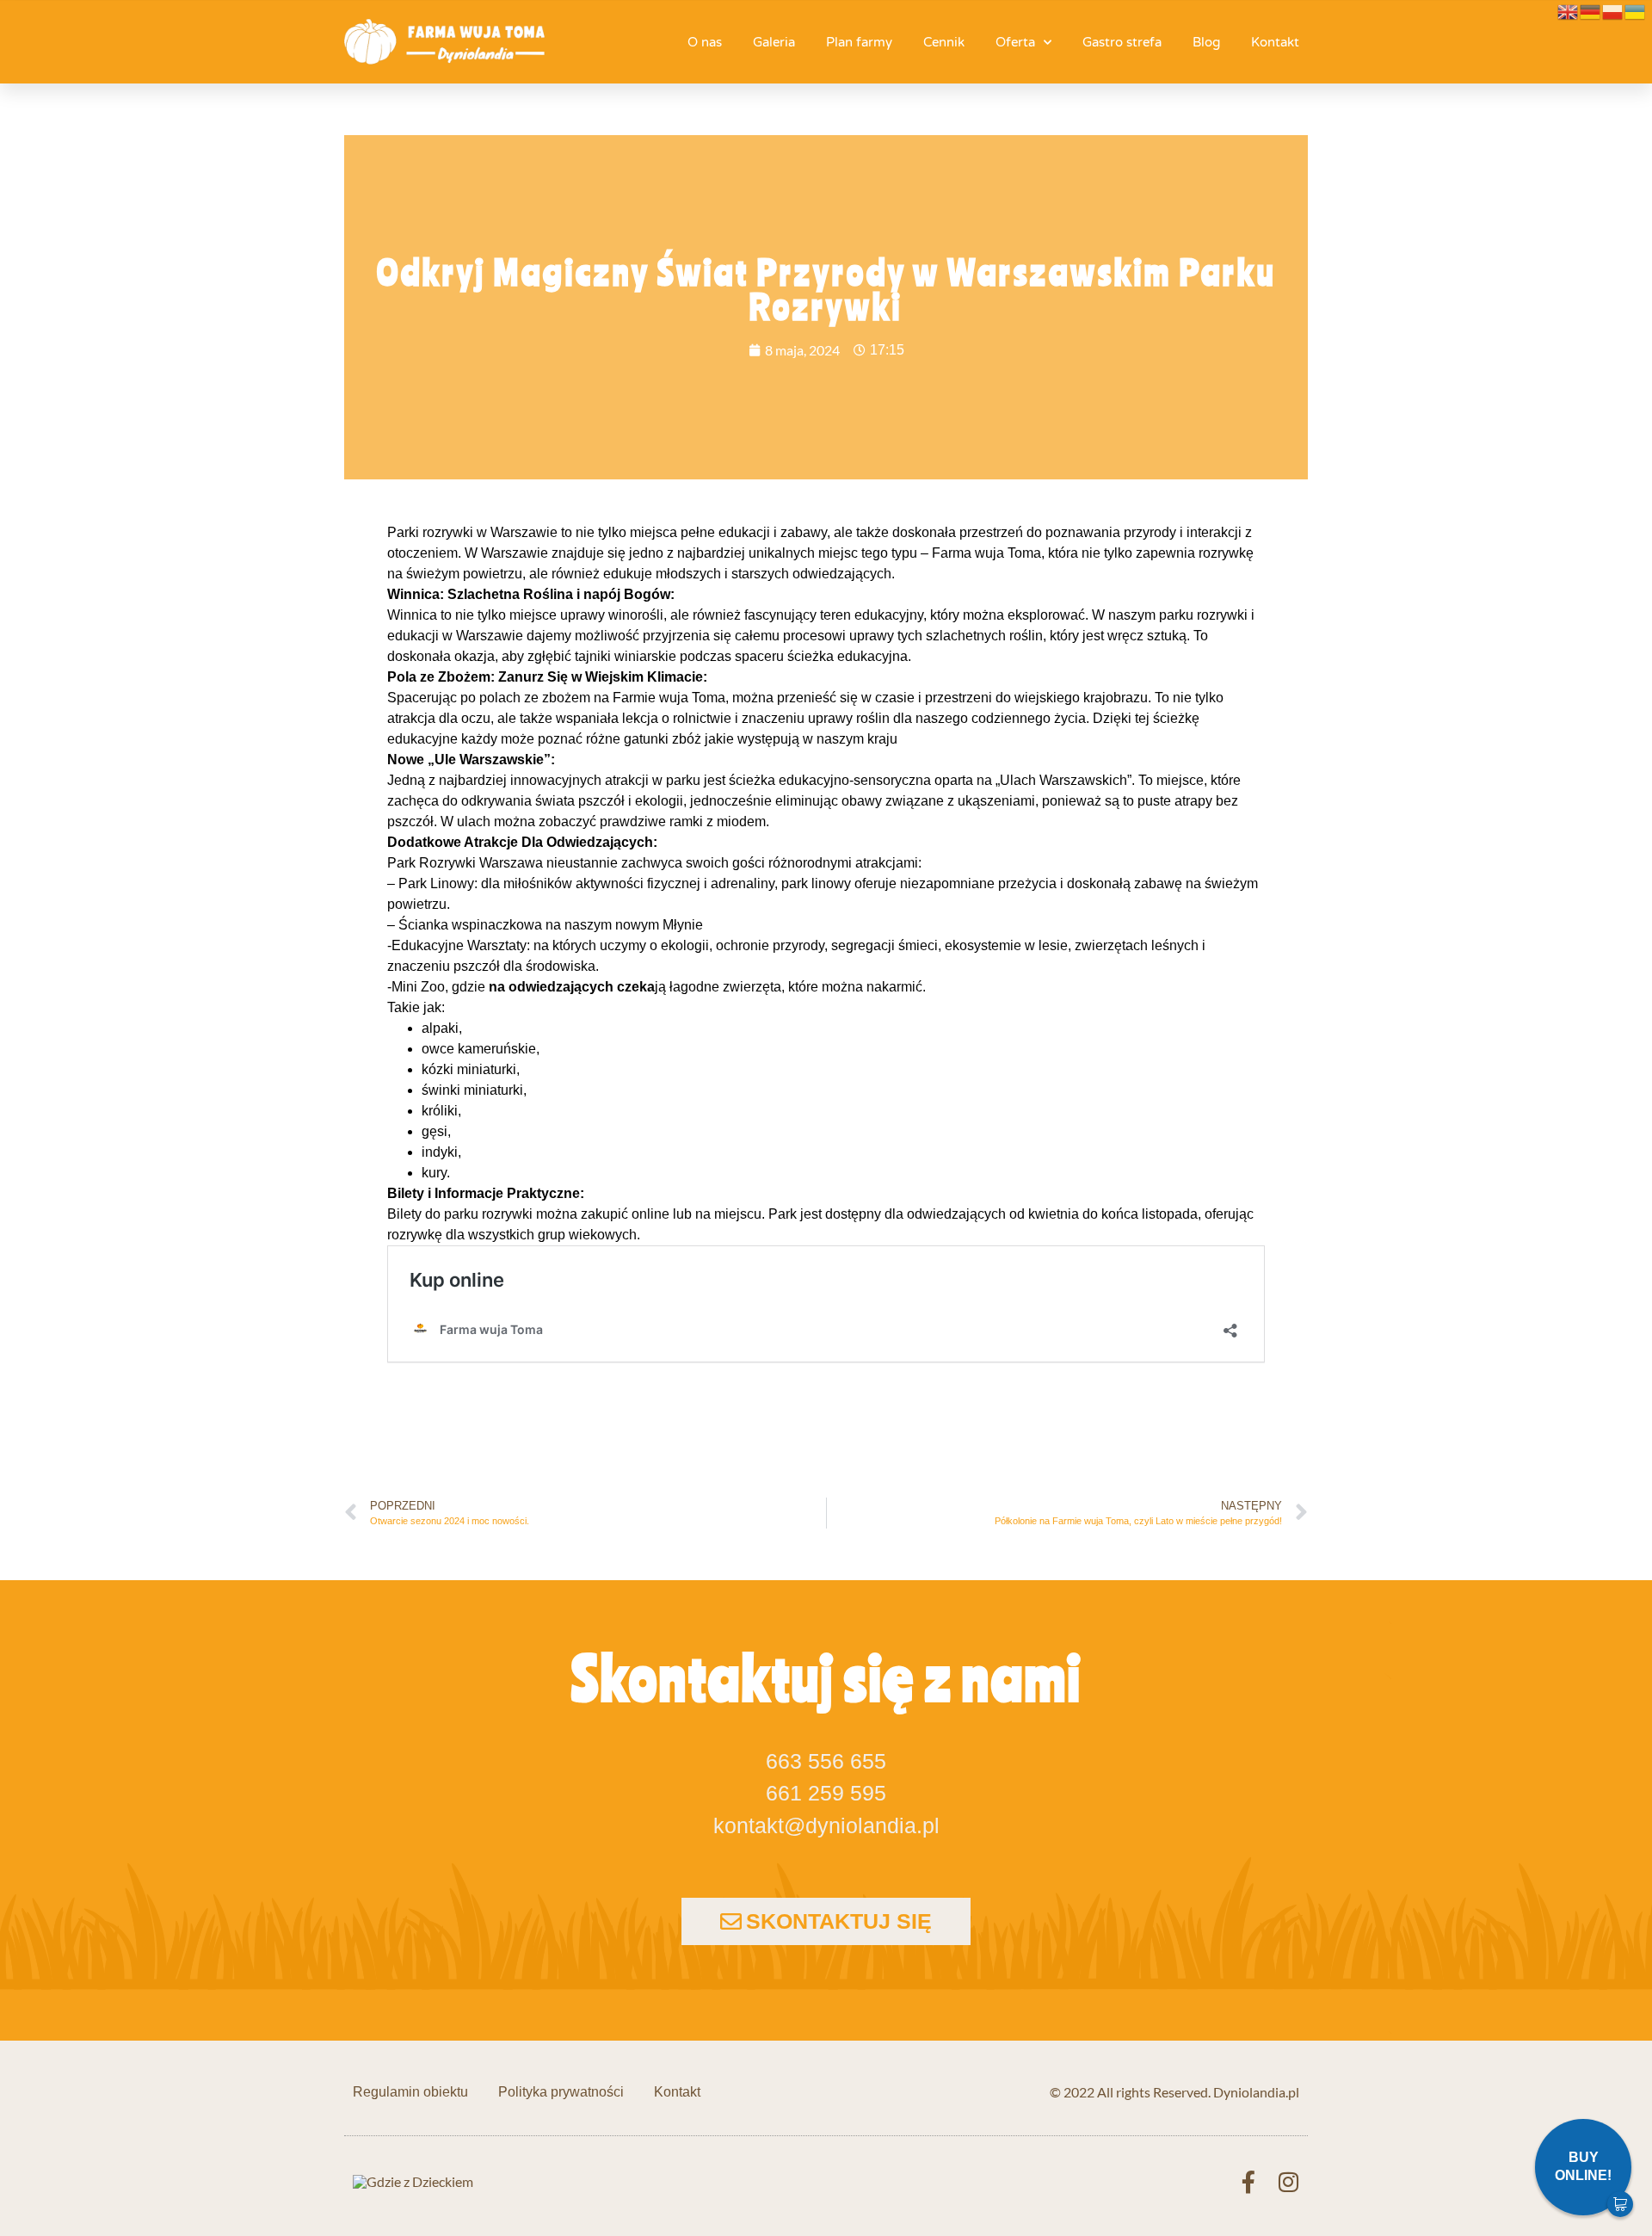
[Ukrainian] (1636, 10)
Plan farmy (859, 42)
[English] (1569, 10)
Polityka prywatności (561, 2092)
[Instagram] (1288, 2182)
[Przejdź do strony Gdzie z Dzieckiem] (413, 2181)
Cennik (944, 42)
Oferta (1015, 42)
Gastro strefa (1122, 42)
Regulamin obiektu (410, 2092)
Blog (1206, 42)
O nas (705, 42)
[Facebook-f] (1248, 2182)
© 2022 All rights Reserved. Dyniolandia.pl (1174, 2092)
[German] (1591, 10)
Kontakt (1275, 42)
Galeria (774, 42)
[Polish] (1613, 10)
